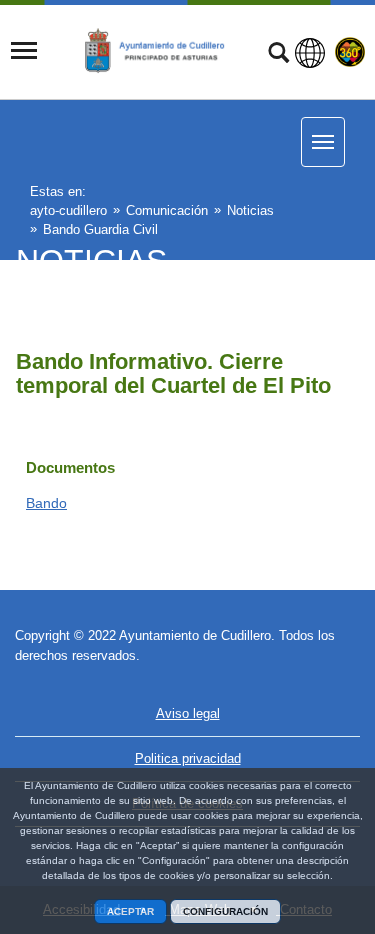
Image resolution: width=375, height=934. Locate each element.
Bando (46, 503)
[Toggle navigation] (24, 51)
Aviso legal (188, 713)
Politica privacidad (188, 758)
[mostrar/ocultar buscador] (278, 55)
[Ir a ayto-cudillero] (164, 51)
